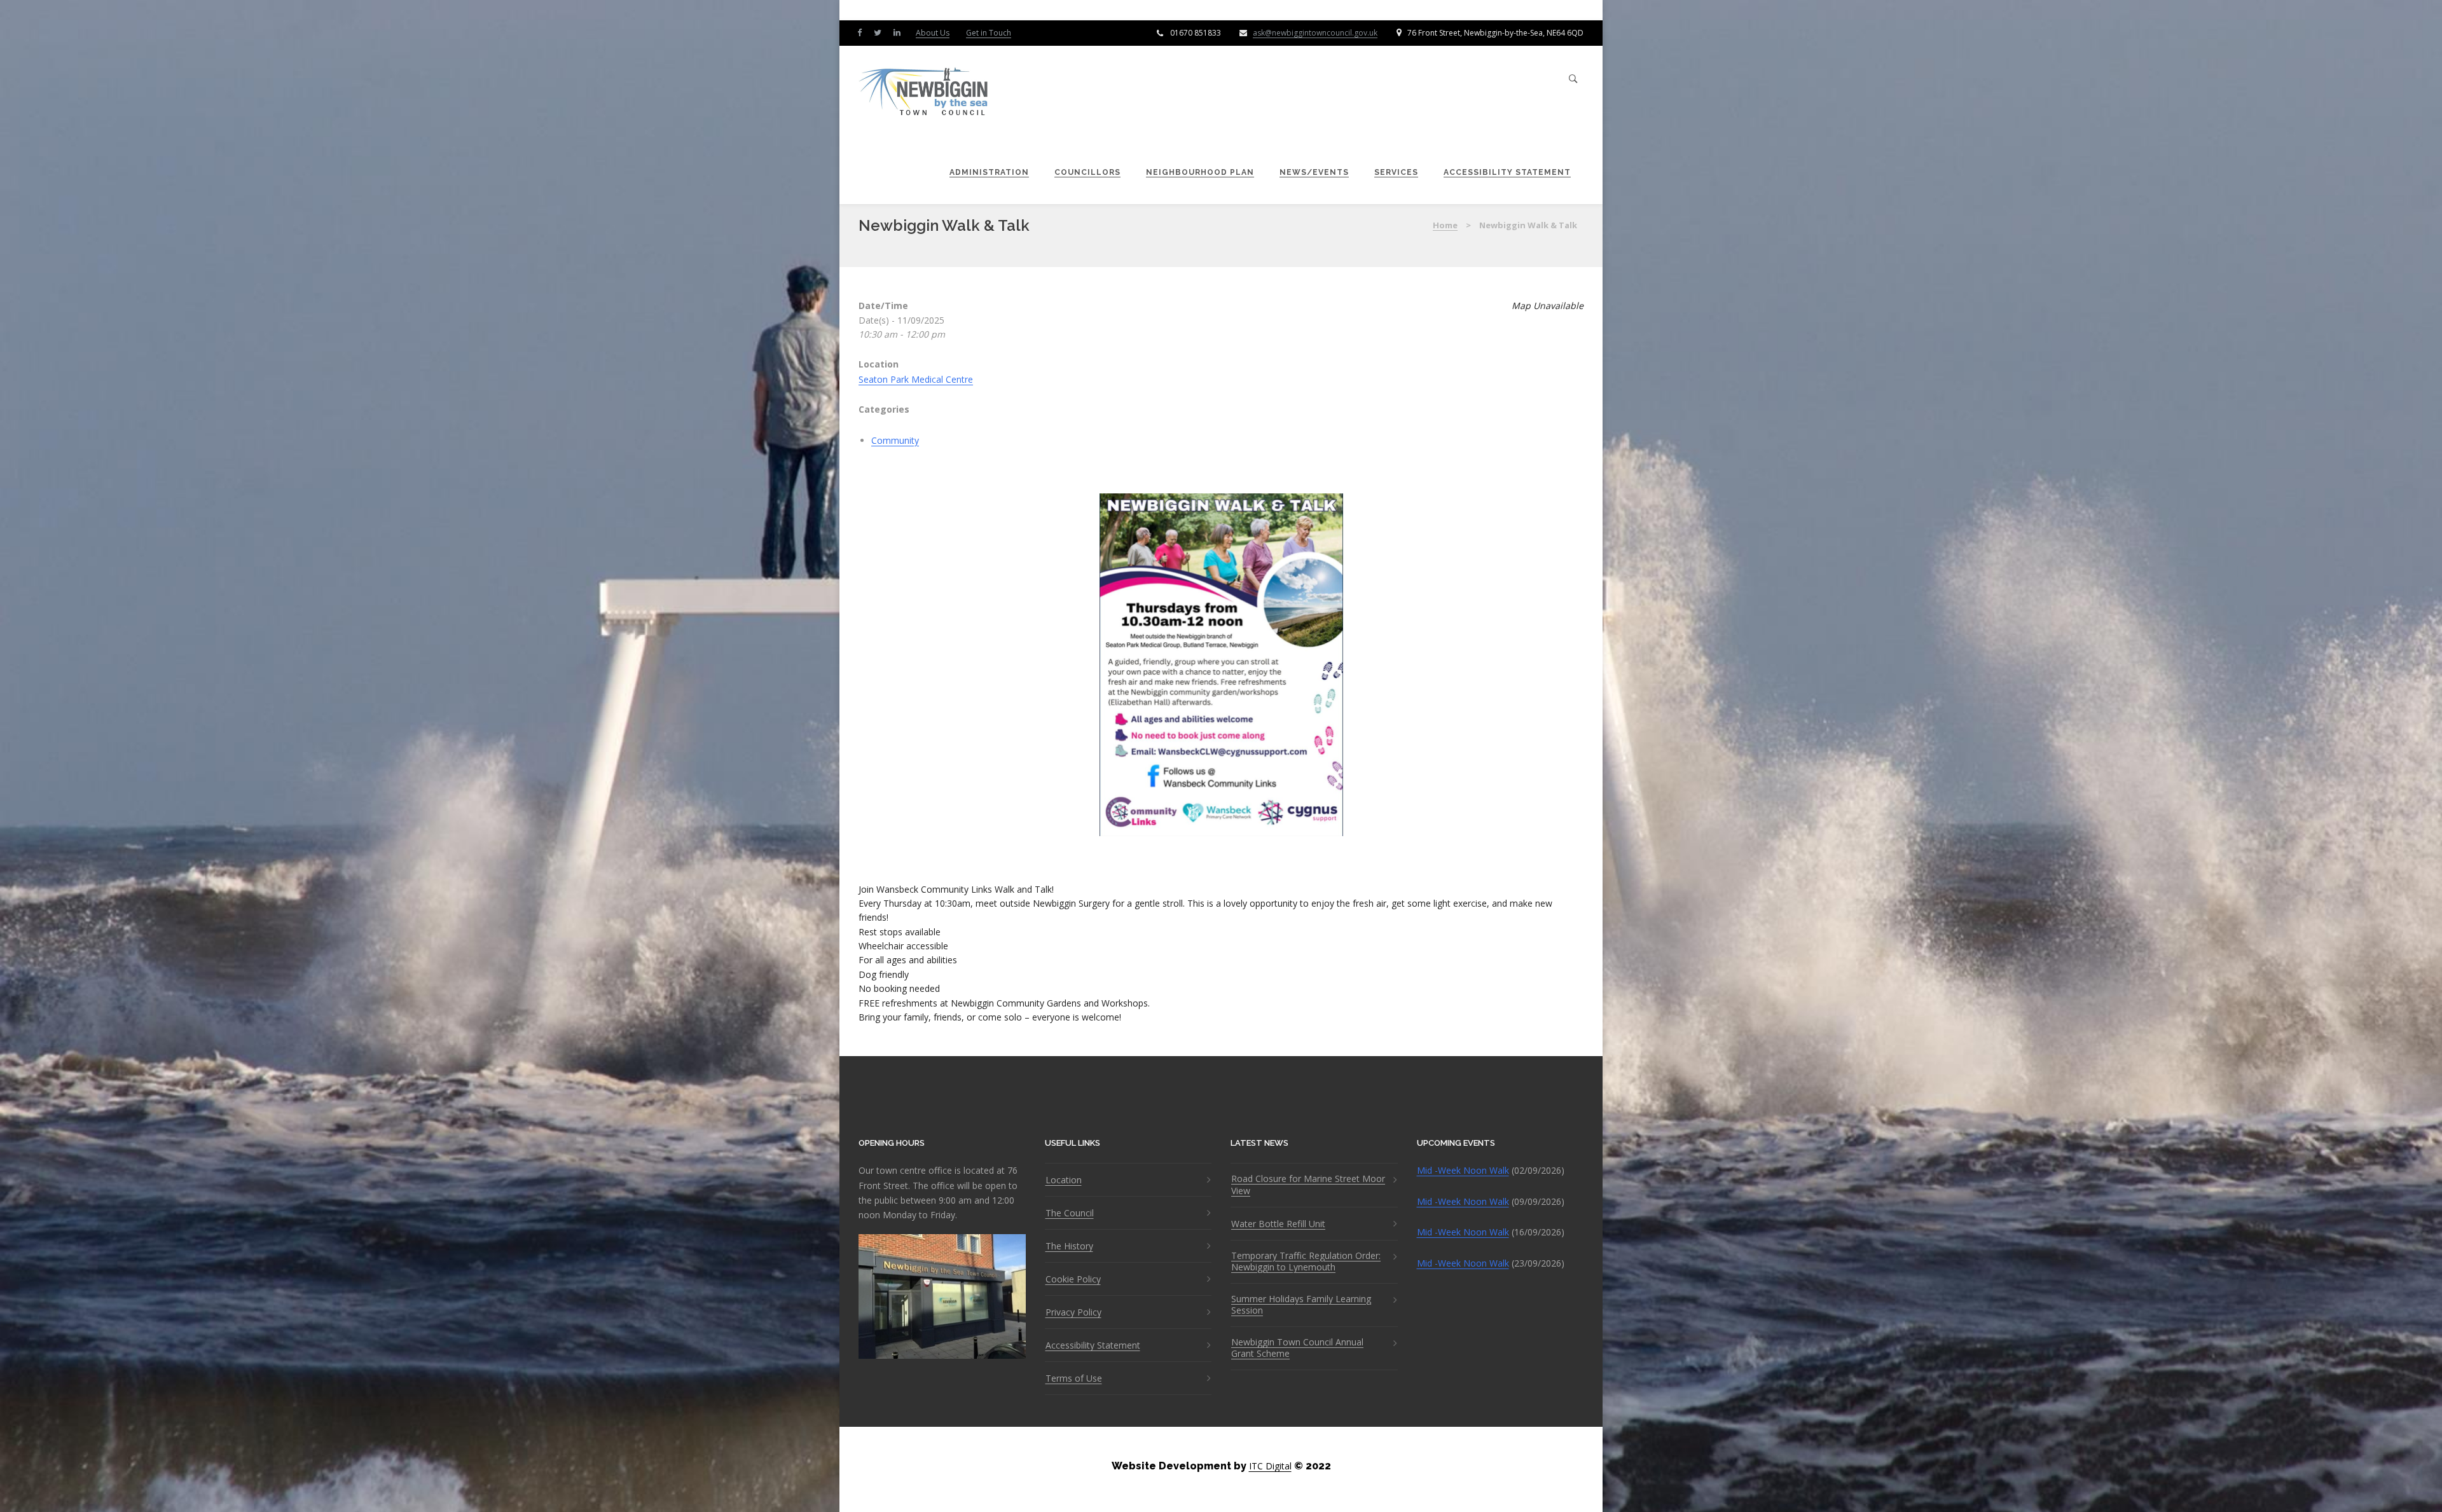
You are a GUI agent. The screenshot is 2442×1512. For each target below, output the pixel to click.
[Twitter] (880, 32)
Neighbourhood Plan (1200, 172)
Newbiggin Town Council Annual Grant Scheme (1297, 1348)
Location (1064, 1180)
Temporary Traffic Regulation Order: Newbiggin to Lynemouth (1306, 1261)
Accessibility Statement (1507, 172)
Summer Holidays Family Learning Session (1301, 1305)
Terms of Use (1074, 1378)
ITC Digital (1270, 1466)
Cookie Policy (1073, 1279)
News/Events (1314, 172)
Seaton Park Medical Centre (916, 379)
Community (895, 440)
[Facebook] (862, 32)
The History (1069, 1246)
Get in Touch (989, 33)
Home (1445, 225)
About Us (933, 33)
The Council (1070, 1213)
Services (1396, 172)
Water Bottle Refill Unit (1278, 1224)
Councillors (1087, 172)
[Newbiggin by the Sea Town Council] (924, 93)
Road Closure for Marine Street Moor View (1308, 1185)
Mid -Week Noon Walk (1463, 1170)
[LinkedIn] (900, 32)
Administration (989, 172)
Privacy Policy (1073, 1312)
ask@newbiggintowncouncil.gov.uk (1315, 33)
